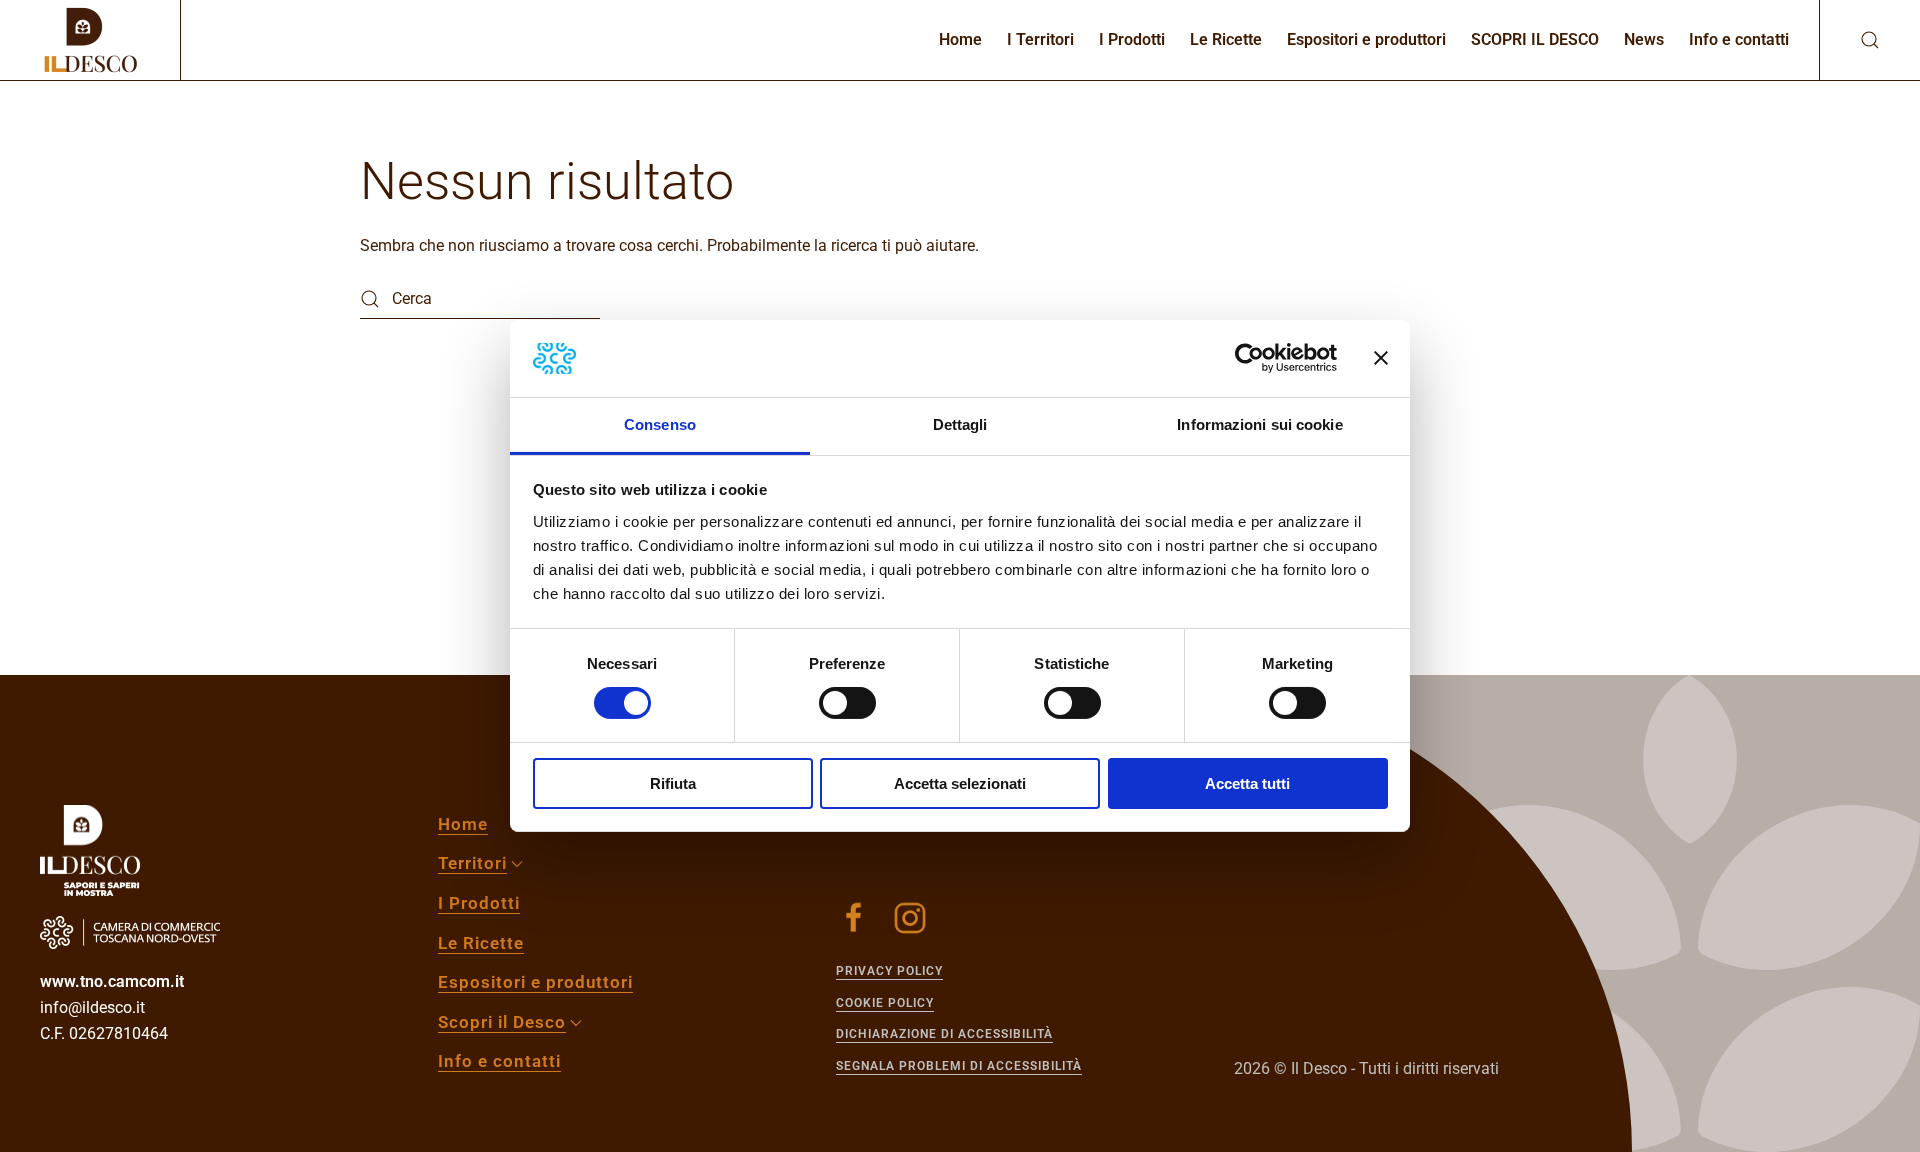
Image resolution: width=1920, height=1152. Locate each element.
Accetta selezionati (960, 783)
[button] (1849, 40)
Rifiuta (673, 783)
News (1644, 39)
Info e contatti (1739, 39)
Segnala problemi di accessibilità (959, 1066)
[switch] (847, 703)
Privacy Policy (889, 971)
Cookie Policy (885, 1003)
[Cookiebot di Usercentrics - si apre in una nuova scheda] (1249, 358)
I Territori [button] (1040, 39)
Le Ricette (1226, 39)
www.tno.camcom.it (112, 981)
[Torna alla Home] (90, 40)
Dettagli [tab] (960, 424)
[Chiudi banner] (1381, 358)
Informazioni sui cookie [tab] (1259, 424)
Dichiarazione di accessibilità (944, 1034)
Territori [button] (472, 863)
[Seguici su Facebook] (854, 918)
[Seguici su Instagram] (910, 918)
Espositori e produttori (1366, 39)
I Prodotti (1132, 39)
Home (960, 39)
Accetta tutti (1247, 783)
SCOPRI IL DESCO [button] (1535, 39)
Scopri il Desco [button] (502, 1022)
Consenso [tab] (660, 424)
